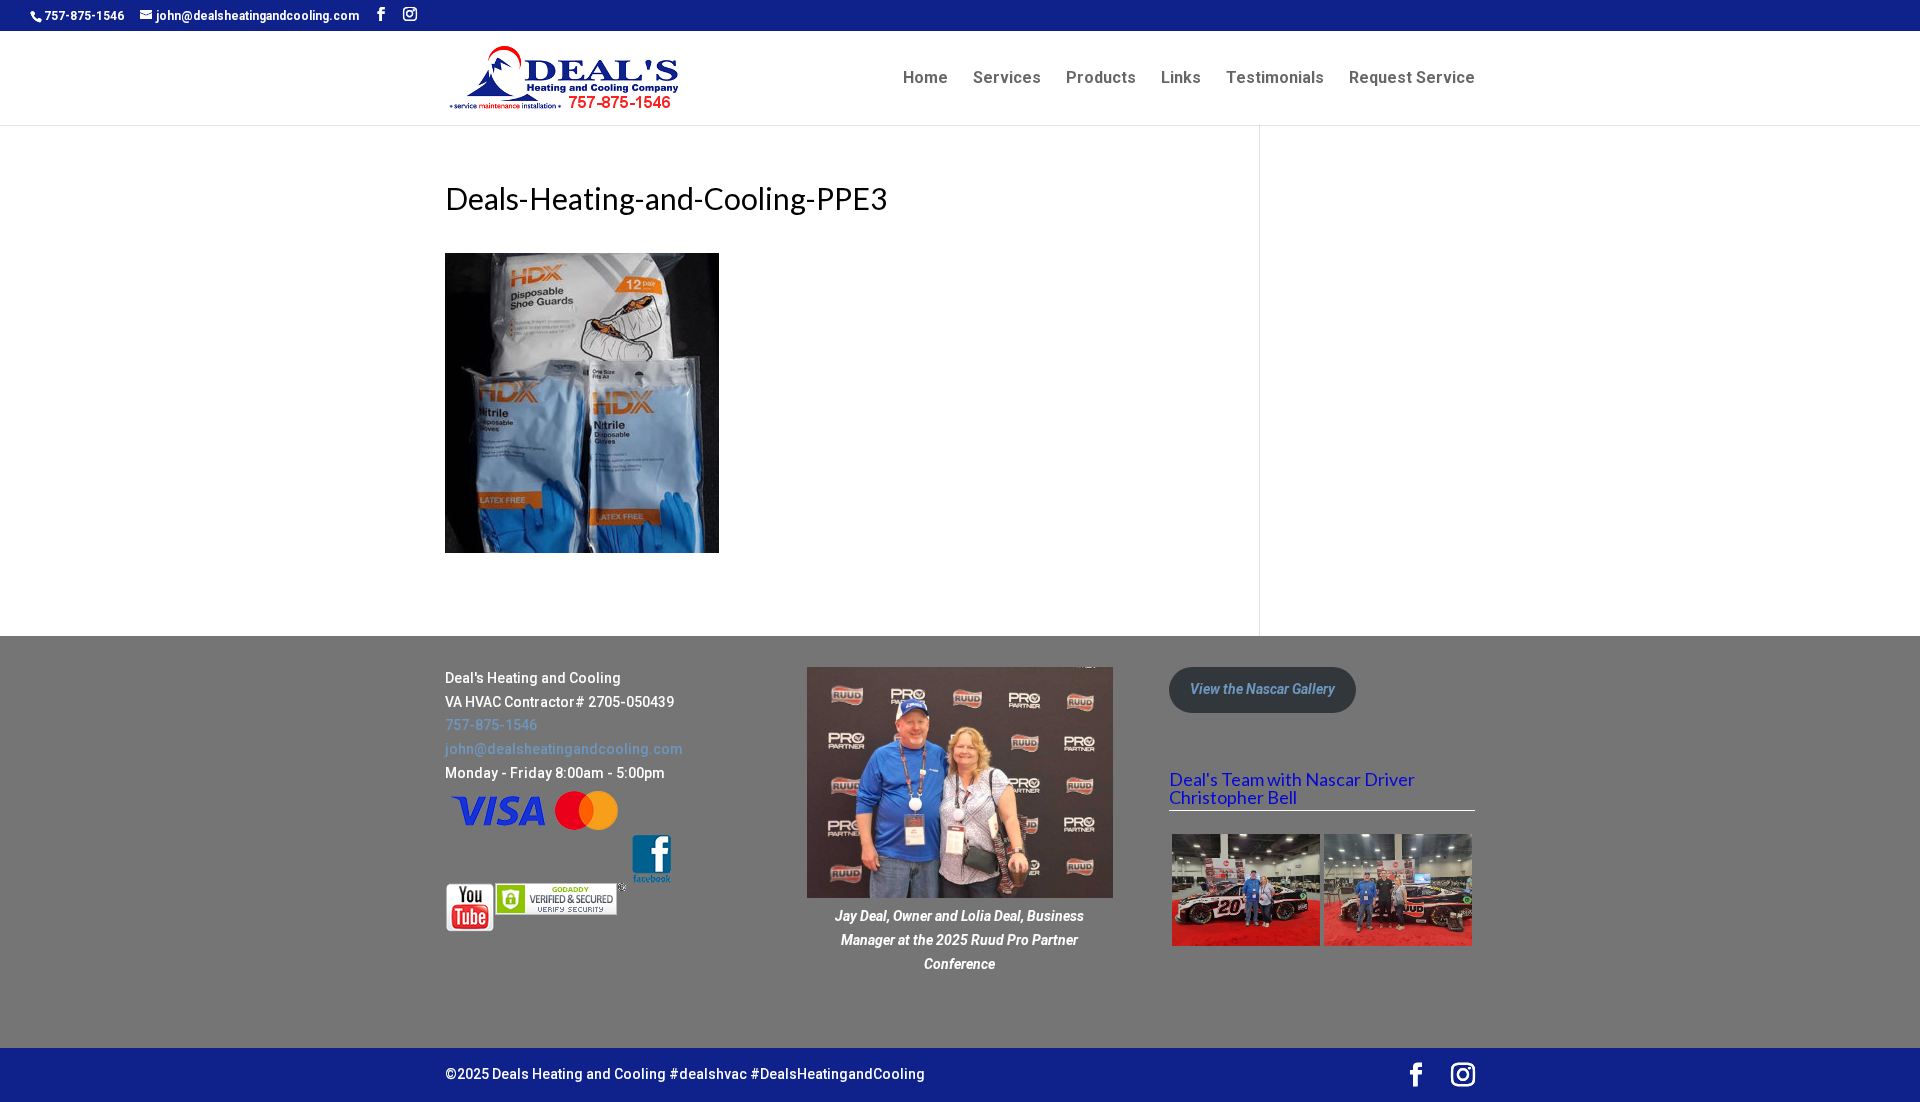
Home (925, 79)
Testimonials (1275, 79)
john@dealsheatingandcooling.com (564, 749)
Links (1181, 79)
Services (1007, 79)
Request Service (1412, 79)
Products (1101, 79)
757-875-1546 (84, 16)
